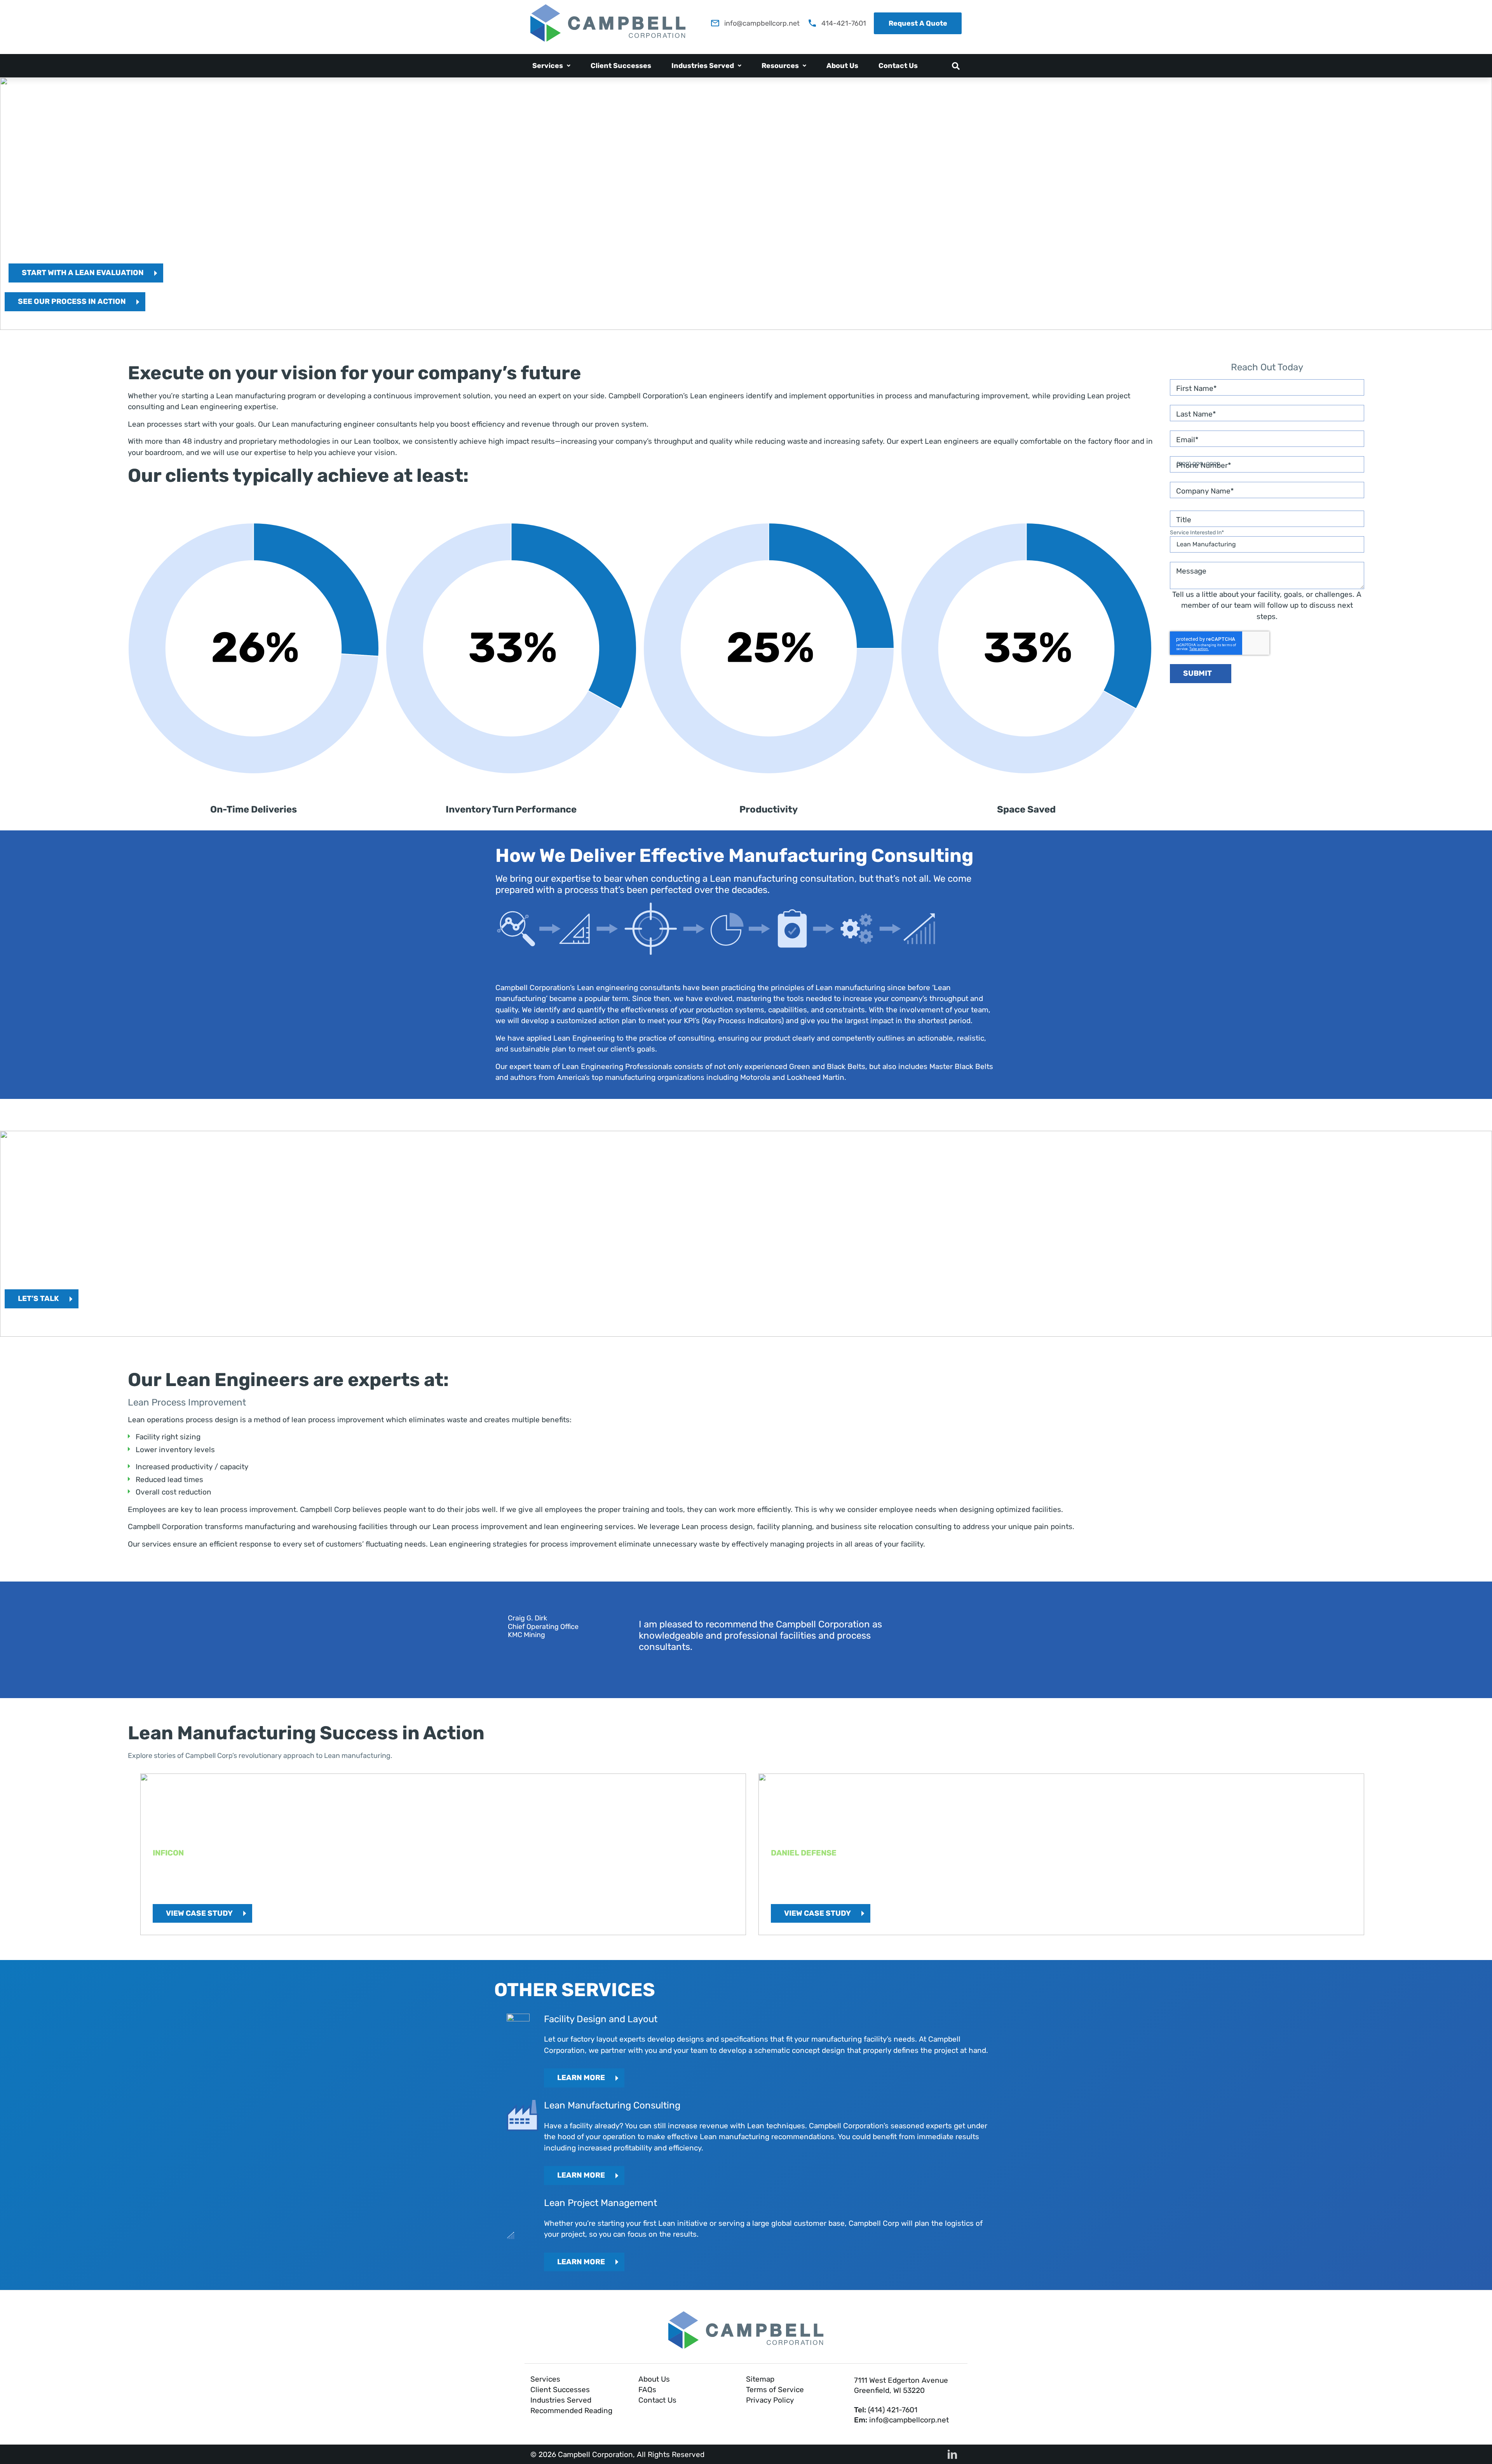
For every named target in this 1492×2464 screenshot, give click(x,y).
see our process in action (72, 301)
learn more (581, 2175)
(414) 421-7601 (893, 2410)
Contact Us (898, 66)
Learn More (581, 2078)
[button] (551, 66)
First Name (1195, 388)
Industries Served (703, 66)
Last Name (1194, 414)
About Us (842, 66)
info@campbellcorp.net (909, 2420)
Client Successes (621, 66)
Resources (780, 66)
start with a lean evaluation (83, 273)
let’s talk (38, 1298)
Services (548, 66)
